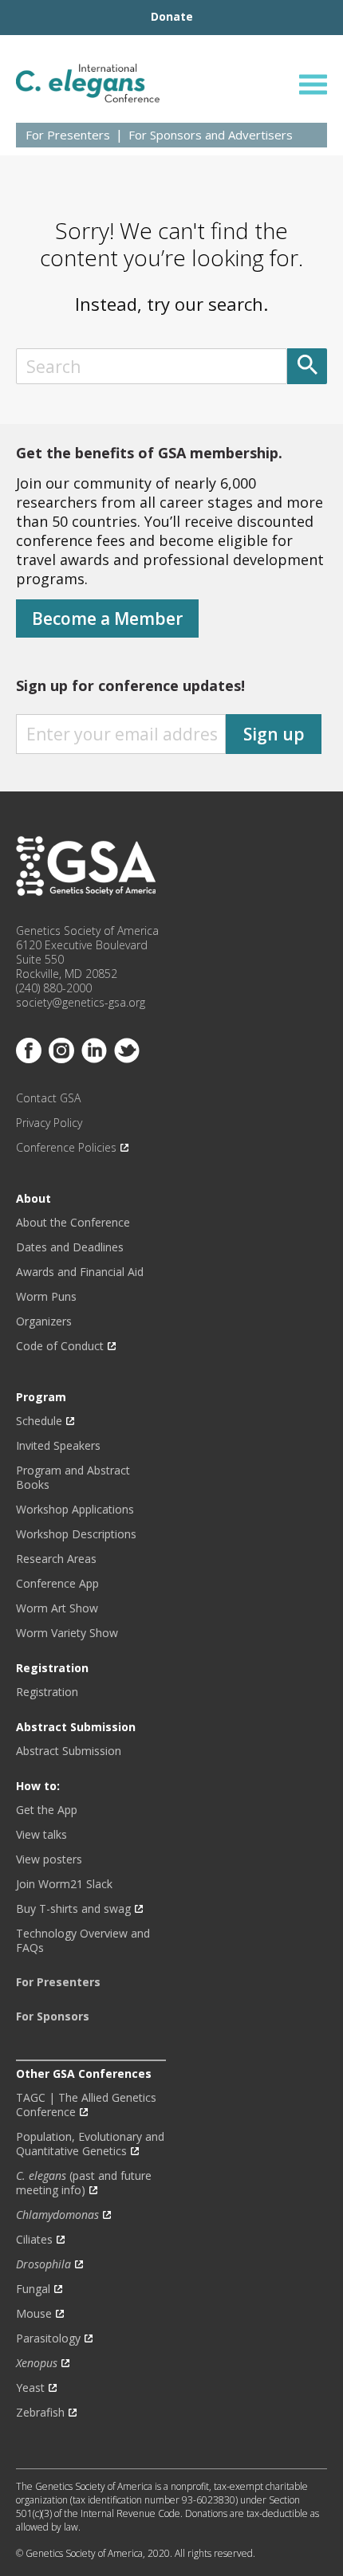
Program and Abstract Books (73, 1478)
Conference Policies (66, 1148)
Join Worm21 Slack (64, 1884)
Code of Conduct (60, 1346)
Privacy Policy (49, 1123)
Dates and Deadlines (70, 1247)
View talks (41, 1835)
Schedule (39, 1421)
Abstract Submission (69, 1751)
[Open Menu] (313, 84)
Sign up (274, 734)
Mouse (34, 2314)
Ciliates (34, 2240)
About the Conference (73, 1223)
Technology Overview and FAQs (83, 1941)
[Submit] (307, 366)
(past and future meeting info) (84, 2183)
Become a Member (107, 618)
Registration (47, 1692)
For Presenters (68, 135)
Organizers (44, 1321)
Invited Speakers (58, 1446)
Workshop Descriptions (76, 1534)
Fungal (33, 2289)
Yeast (30, 2388)
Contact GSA (48, 1098)
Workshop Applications (75, 1510)
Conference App (57, 1584)
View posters (49, 1859)
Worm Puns (46, 1297)
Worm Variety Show (67, 1633)
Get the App (47, 1810)
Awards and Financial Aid (80, 1272)
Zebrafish (40, 2413)
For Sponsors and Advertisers (211, 135)
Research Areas (56, 1559)
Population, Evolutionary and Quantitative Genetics (90, 2144)
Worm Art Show (57, 1608)
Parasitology (48, 2338)
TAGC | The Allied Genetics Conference (86, 2105)
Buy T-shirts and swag (73, 1909)
